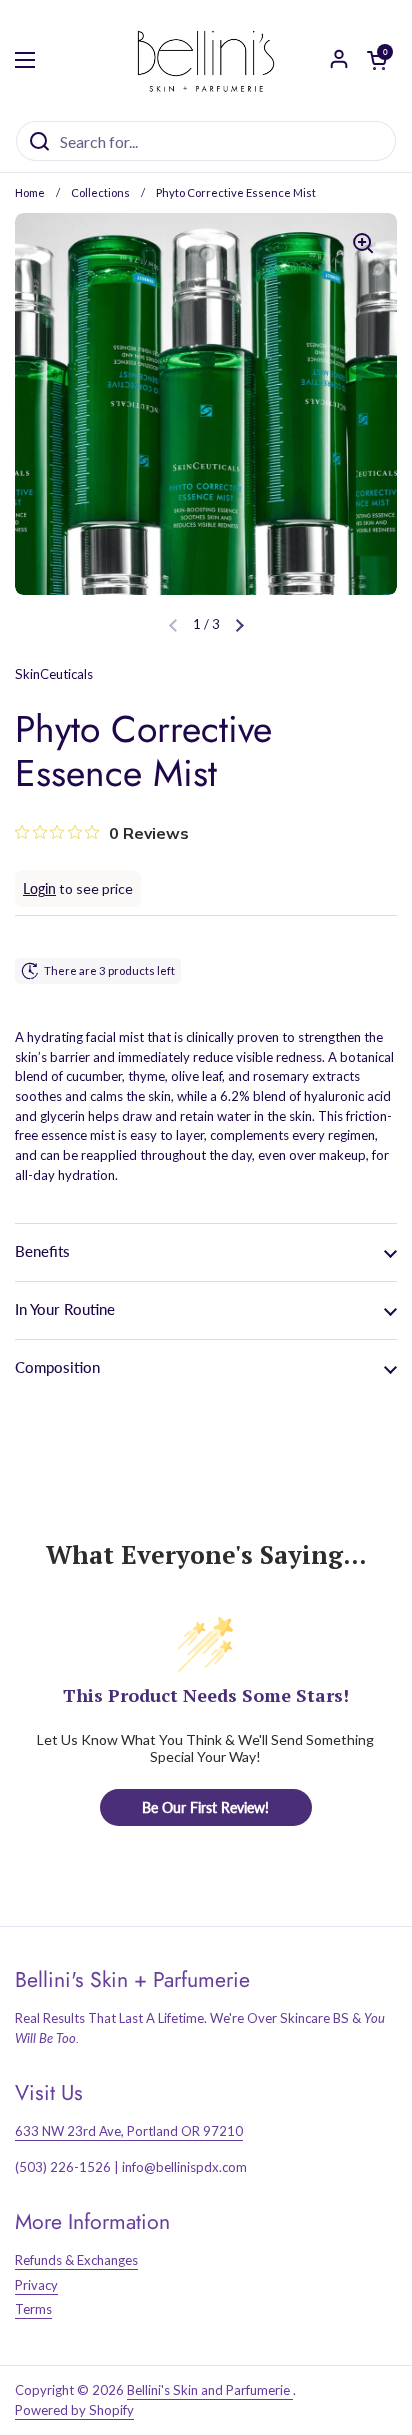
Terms (33, 2309)
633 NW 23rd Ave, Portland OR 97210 (129, 2131)
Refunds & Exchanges (76, 2260)
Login (39, 888)
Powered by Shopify (74, 2410)
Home (30, 192)
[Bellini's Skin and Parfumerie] (206, 60)
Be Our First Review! (205, 1807)
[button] (240, 625)
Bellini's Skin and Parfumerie (210, 2390)
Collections (100, 192)
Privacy (36, 2285)
